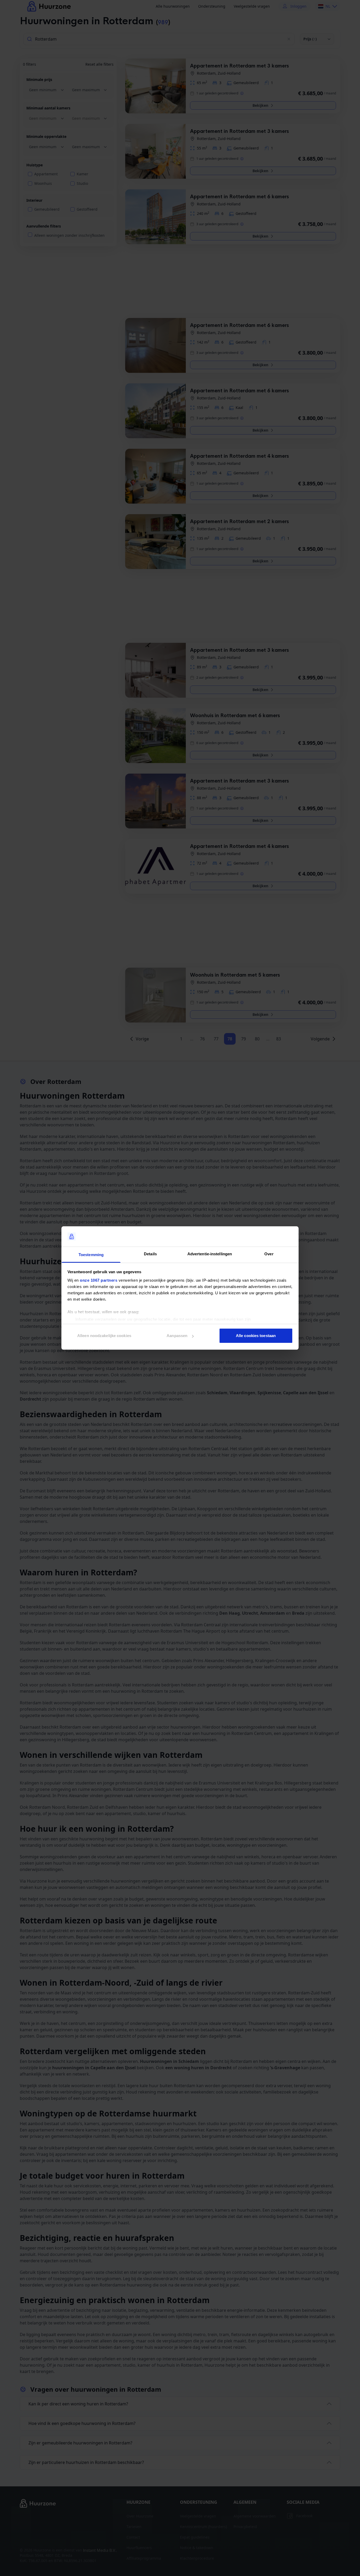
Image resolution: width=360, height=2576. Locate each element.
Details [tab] (150, 1254)
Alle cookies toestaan (256, 1336)
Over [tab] (269, 1254)
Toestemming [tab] (91, 1255)
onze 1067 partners (99, 1280)
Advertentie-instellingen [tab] (210, 1254)
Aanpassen (177, 1336)
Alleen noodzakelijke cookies (104, 1336)
